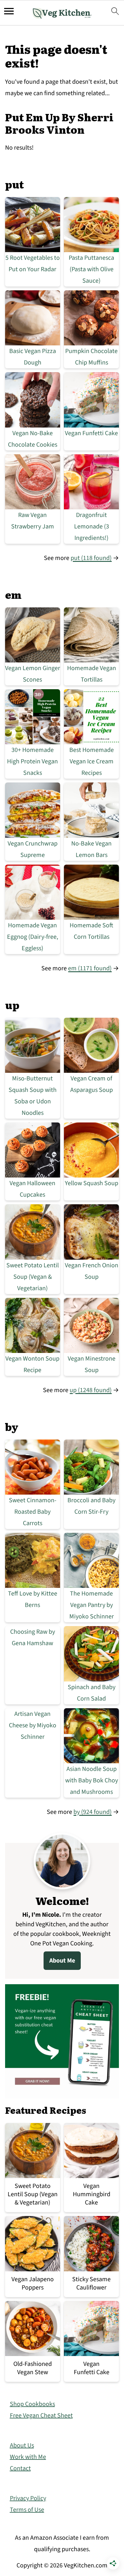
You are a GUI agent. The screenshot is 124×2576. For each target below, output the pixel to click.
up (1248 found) (91, 1390)
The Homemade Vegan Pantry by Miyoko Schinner (92, 1605)
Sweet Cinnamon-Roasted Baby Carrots (33, 1512)
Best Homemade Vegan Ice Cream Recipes (92, 761)
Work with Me (28, 2457)
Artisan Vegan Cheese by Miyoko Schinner (33, 1725)
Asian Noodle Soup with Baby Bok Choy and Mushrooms (92, 1780)
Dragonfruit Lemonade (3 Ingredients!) (92, 527)
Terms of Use (27, 2510)
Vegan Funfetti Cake (91, 433)
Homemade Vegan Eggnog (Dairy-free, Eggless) (33, 937)
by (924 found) (93, 1812)
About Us (22, 2445)
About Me (62, 1961)
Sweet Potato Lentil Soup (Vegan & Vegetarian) (33, 1277)
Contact (20, 2468)
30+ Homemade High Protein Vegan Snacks (32, 761)
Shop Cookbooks (32, 2404)
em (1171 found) (90, 968)
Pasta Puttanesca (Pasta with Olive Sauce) (91, 269)
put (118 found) (91, 558)
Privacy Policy (28, 2498)
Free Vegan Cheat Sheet (41, 2416)
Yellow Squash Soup (92, 1183)
